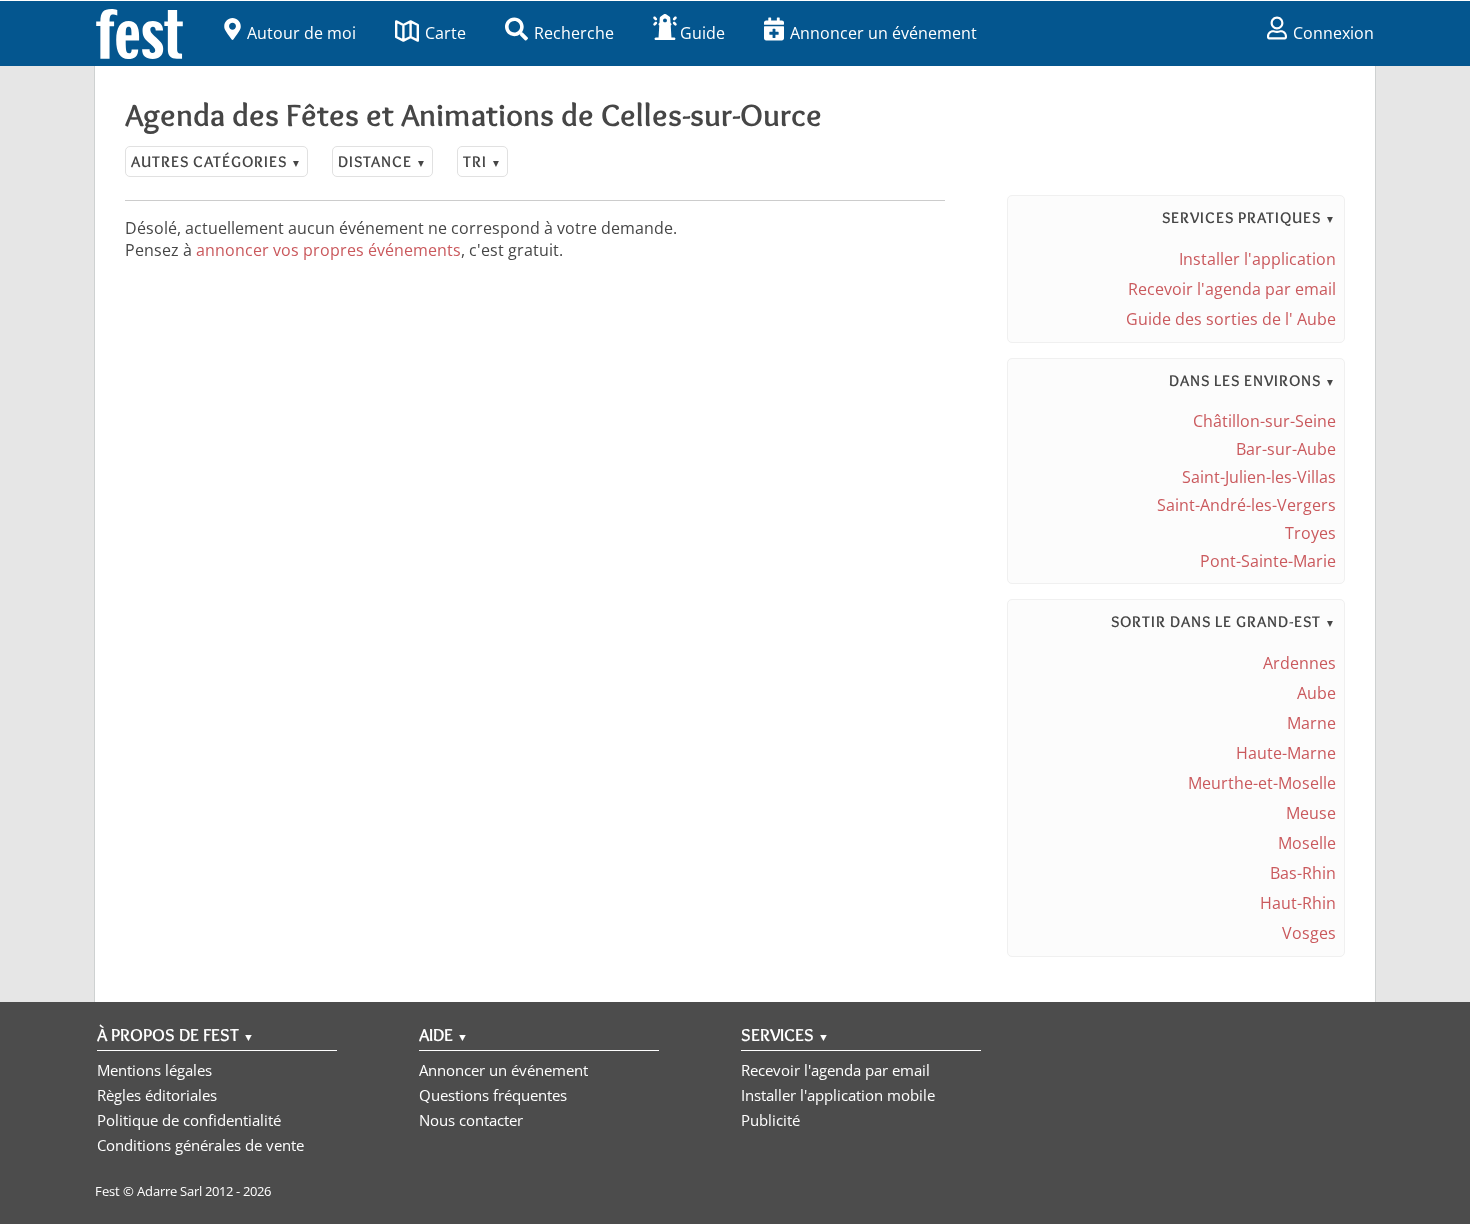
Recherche (574, 33)
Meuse (1311, 813)
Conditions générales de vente (200, 1145)
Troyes (1310, 533)
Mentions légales (154, 1070)
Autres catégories (216, 161)
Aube (1316, 693)
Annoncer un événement (883, 33)
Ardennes (1299, 663)
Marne (1311, 723)
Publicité (770, 1120)
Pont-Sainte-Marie (1268, 561)
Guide (702, 33)
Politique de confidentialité (189, 1120)
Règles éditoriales (157, 1095)
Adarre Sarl (169, 1191)
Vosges (1309, 933)
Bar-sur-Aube (1286, 449)
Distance (382, 161)
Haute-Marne (1286, 753)
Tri (482, 161)
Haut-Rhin (1298, 903)
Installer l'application (1257, 259)
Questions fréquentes (493, 1095)
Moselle (1307, 843)
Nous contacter (471, 1120)
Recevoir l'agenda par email (1232, 289)
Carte (445, 33)
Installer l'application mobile (838, 1095)
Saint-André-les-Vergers (1246, 505)
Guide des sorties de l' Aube (1231, 319)
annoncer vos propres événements (328, 250)
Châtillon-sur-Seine (1264, 421)
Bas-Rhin (1303, 873)
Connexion (1333, 33)
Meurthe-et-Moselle (1262, 783)
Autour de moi (301, 33)
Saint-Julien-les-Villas (1259, 477)
